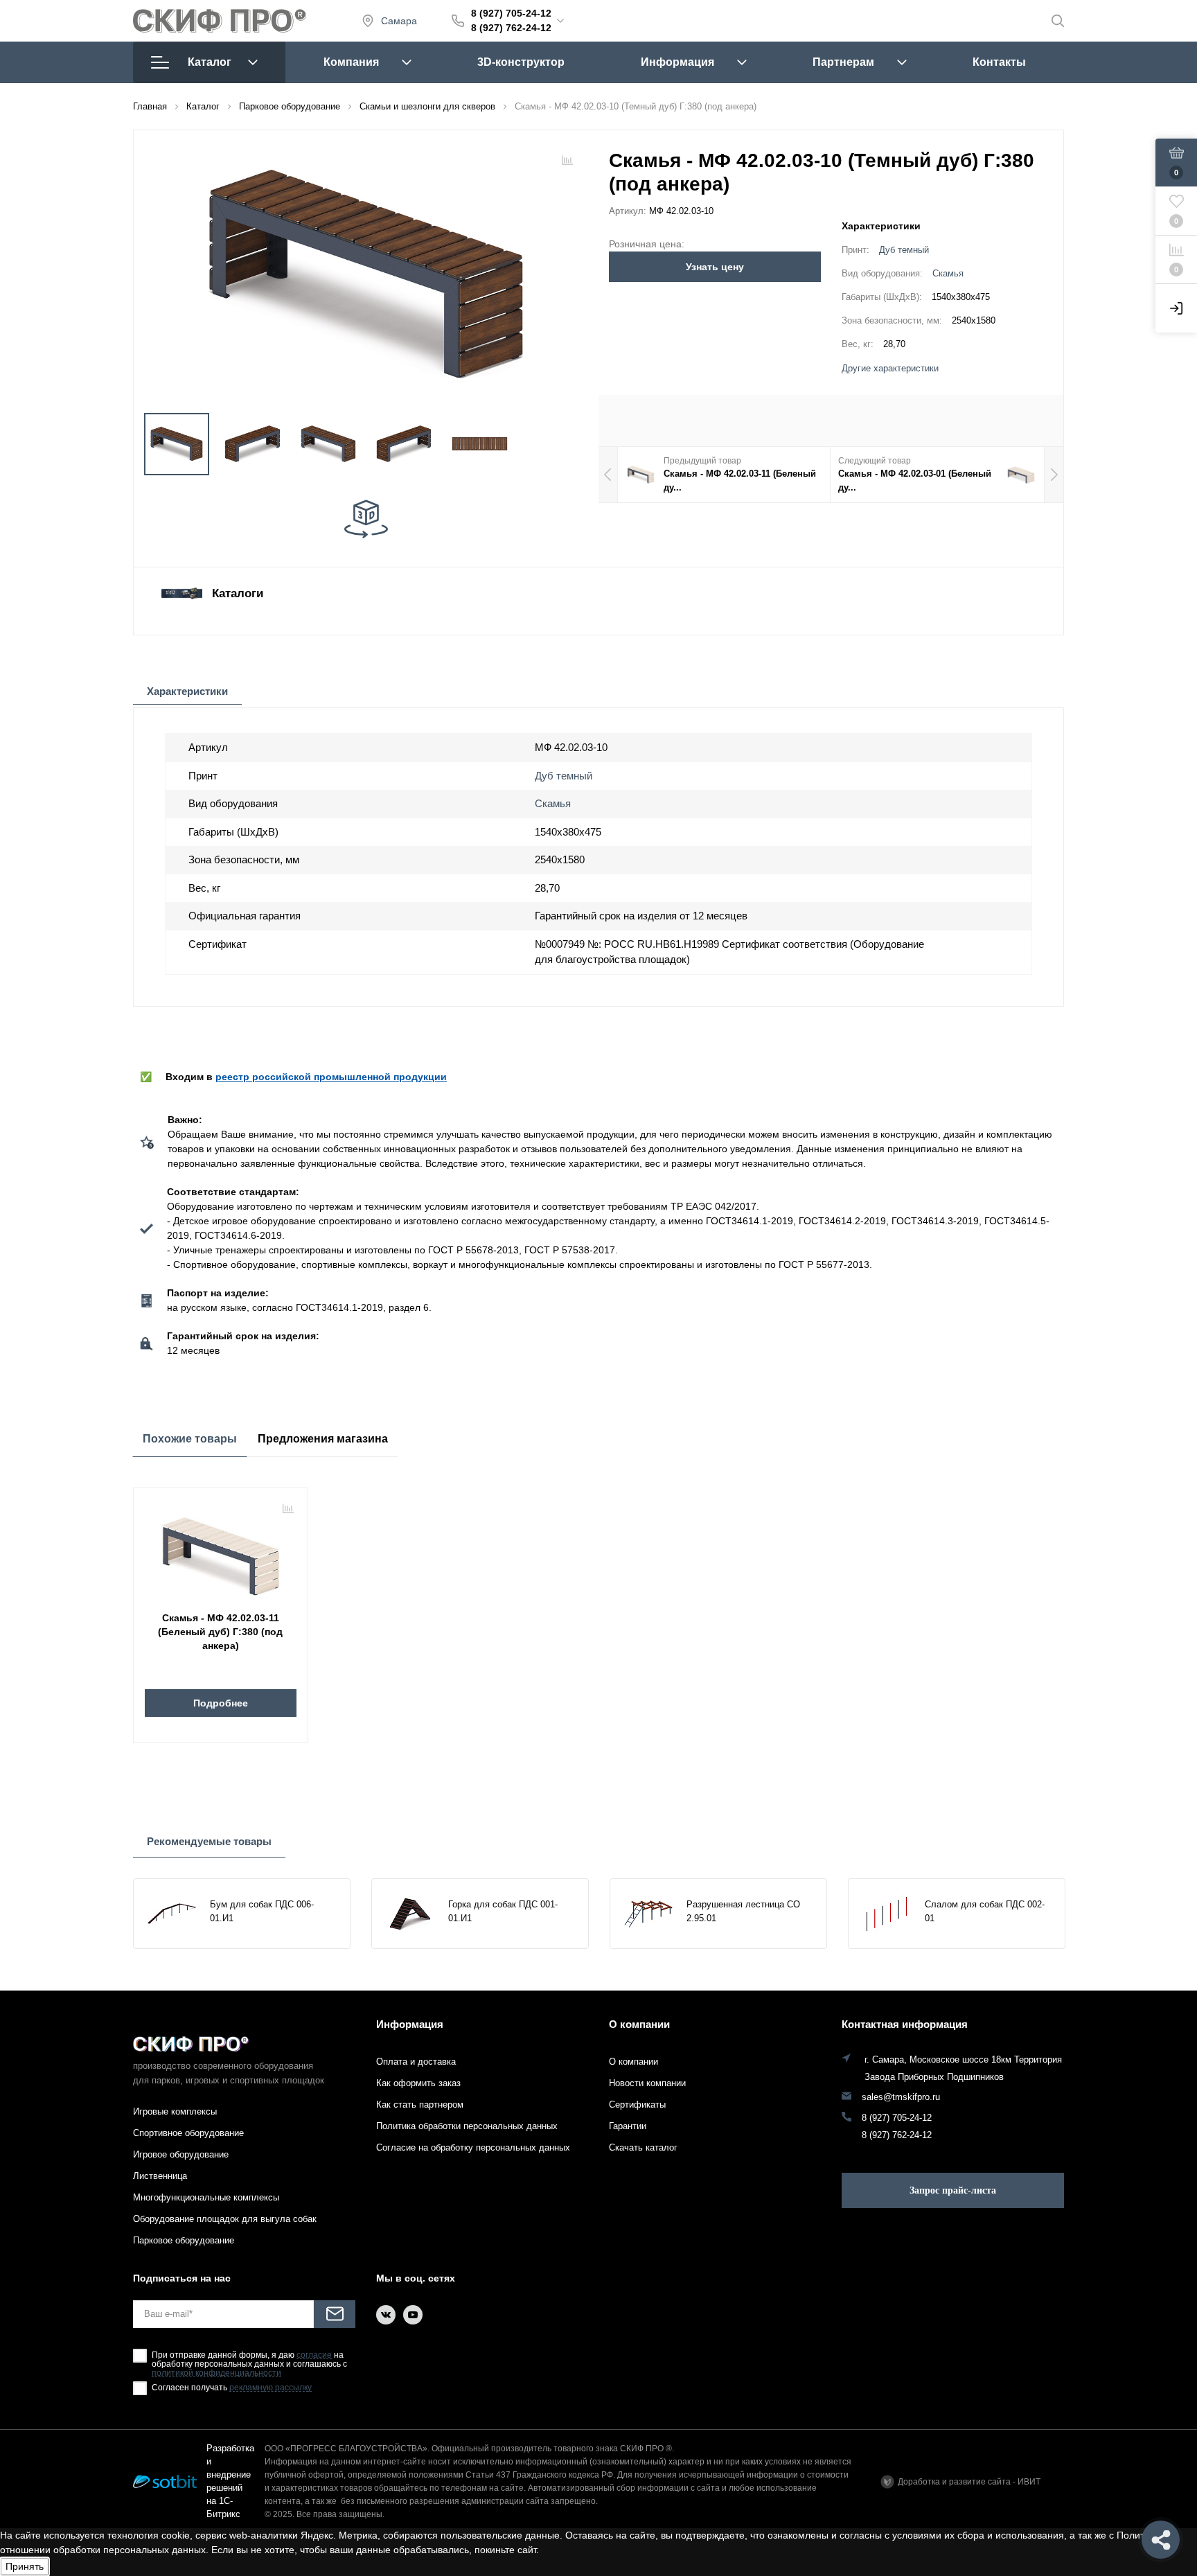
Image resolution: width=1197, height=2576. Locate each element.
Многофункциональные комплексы (206, 2197)
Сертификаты (637, 2105)
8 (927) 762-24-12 (511, 28)
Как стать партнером (420, 2105)
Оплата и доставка (416, 2062)
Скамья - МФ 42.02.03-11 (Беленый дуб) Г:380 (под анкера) (220, 1632)
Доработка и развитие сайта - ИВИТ (969, 2482)
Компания (351, 62)
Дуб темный (904, 250)
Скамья (948, 274)
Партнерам (843, 62)
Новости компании (647, 2083)
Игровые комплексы (175, 2111)
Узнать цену (715, 267)
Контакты (999, 62)
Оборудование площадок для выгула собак (225, 2219)
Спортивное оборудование (188, 2133)
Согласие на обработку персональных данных (473, 2147)
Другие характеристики (890, 369)
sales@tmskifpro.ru (901, 2097)
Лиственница (160, 2176)
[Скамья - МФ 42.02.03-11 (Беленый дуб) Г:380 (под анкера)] (221, 1551)
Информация (677, 62)
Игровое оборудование (181, 2154)
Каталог (210, 62)
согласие (314, 2355)
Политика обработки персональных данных (467, 2126)
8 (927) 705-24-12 (511, 13)
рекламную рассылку (271, 2388)
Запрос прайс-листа (953, 2190)
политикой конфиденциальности (216, 2373)
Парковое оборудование (184, 2240)
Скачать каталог (643, 2147)
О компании (639, 2024)
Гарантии (628, 2126)
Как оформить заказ (418, 2083)
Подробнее (221, 1703)
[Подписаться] (335, 2314)
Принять (25, 2566)
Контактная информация (905, 2024)
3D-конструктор (521, 62)
